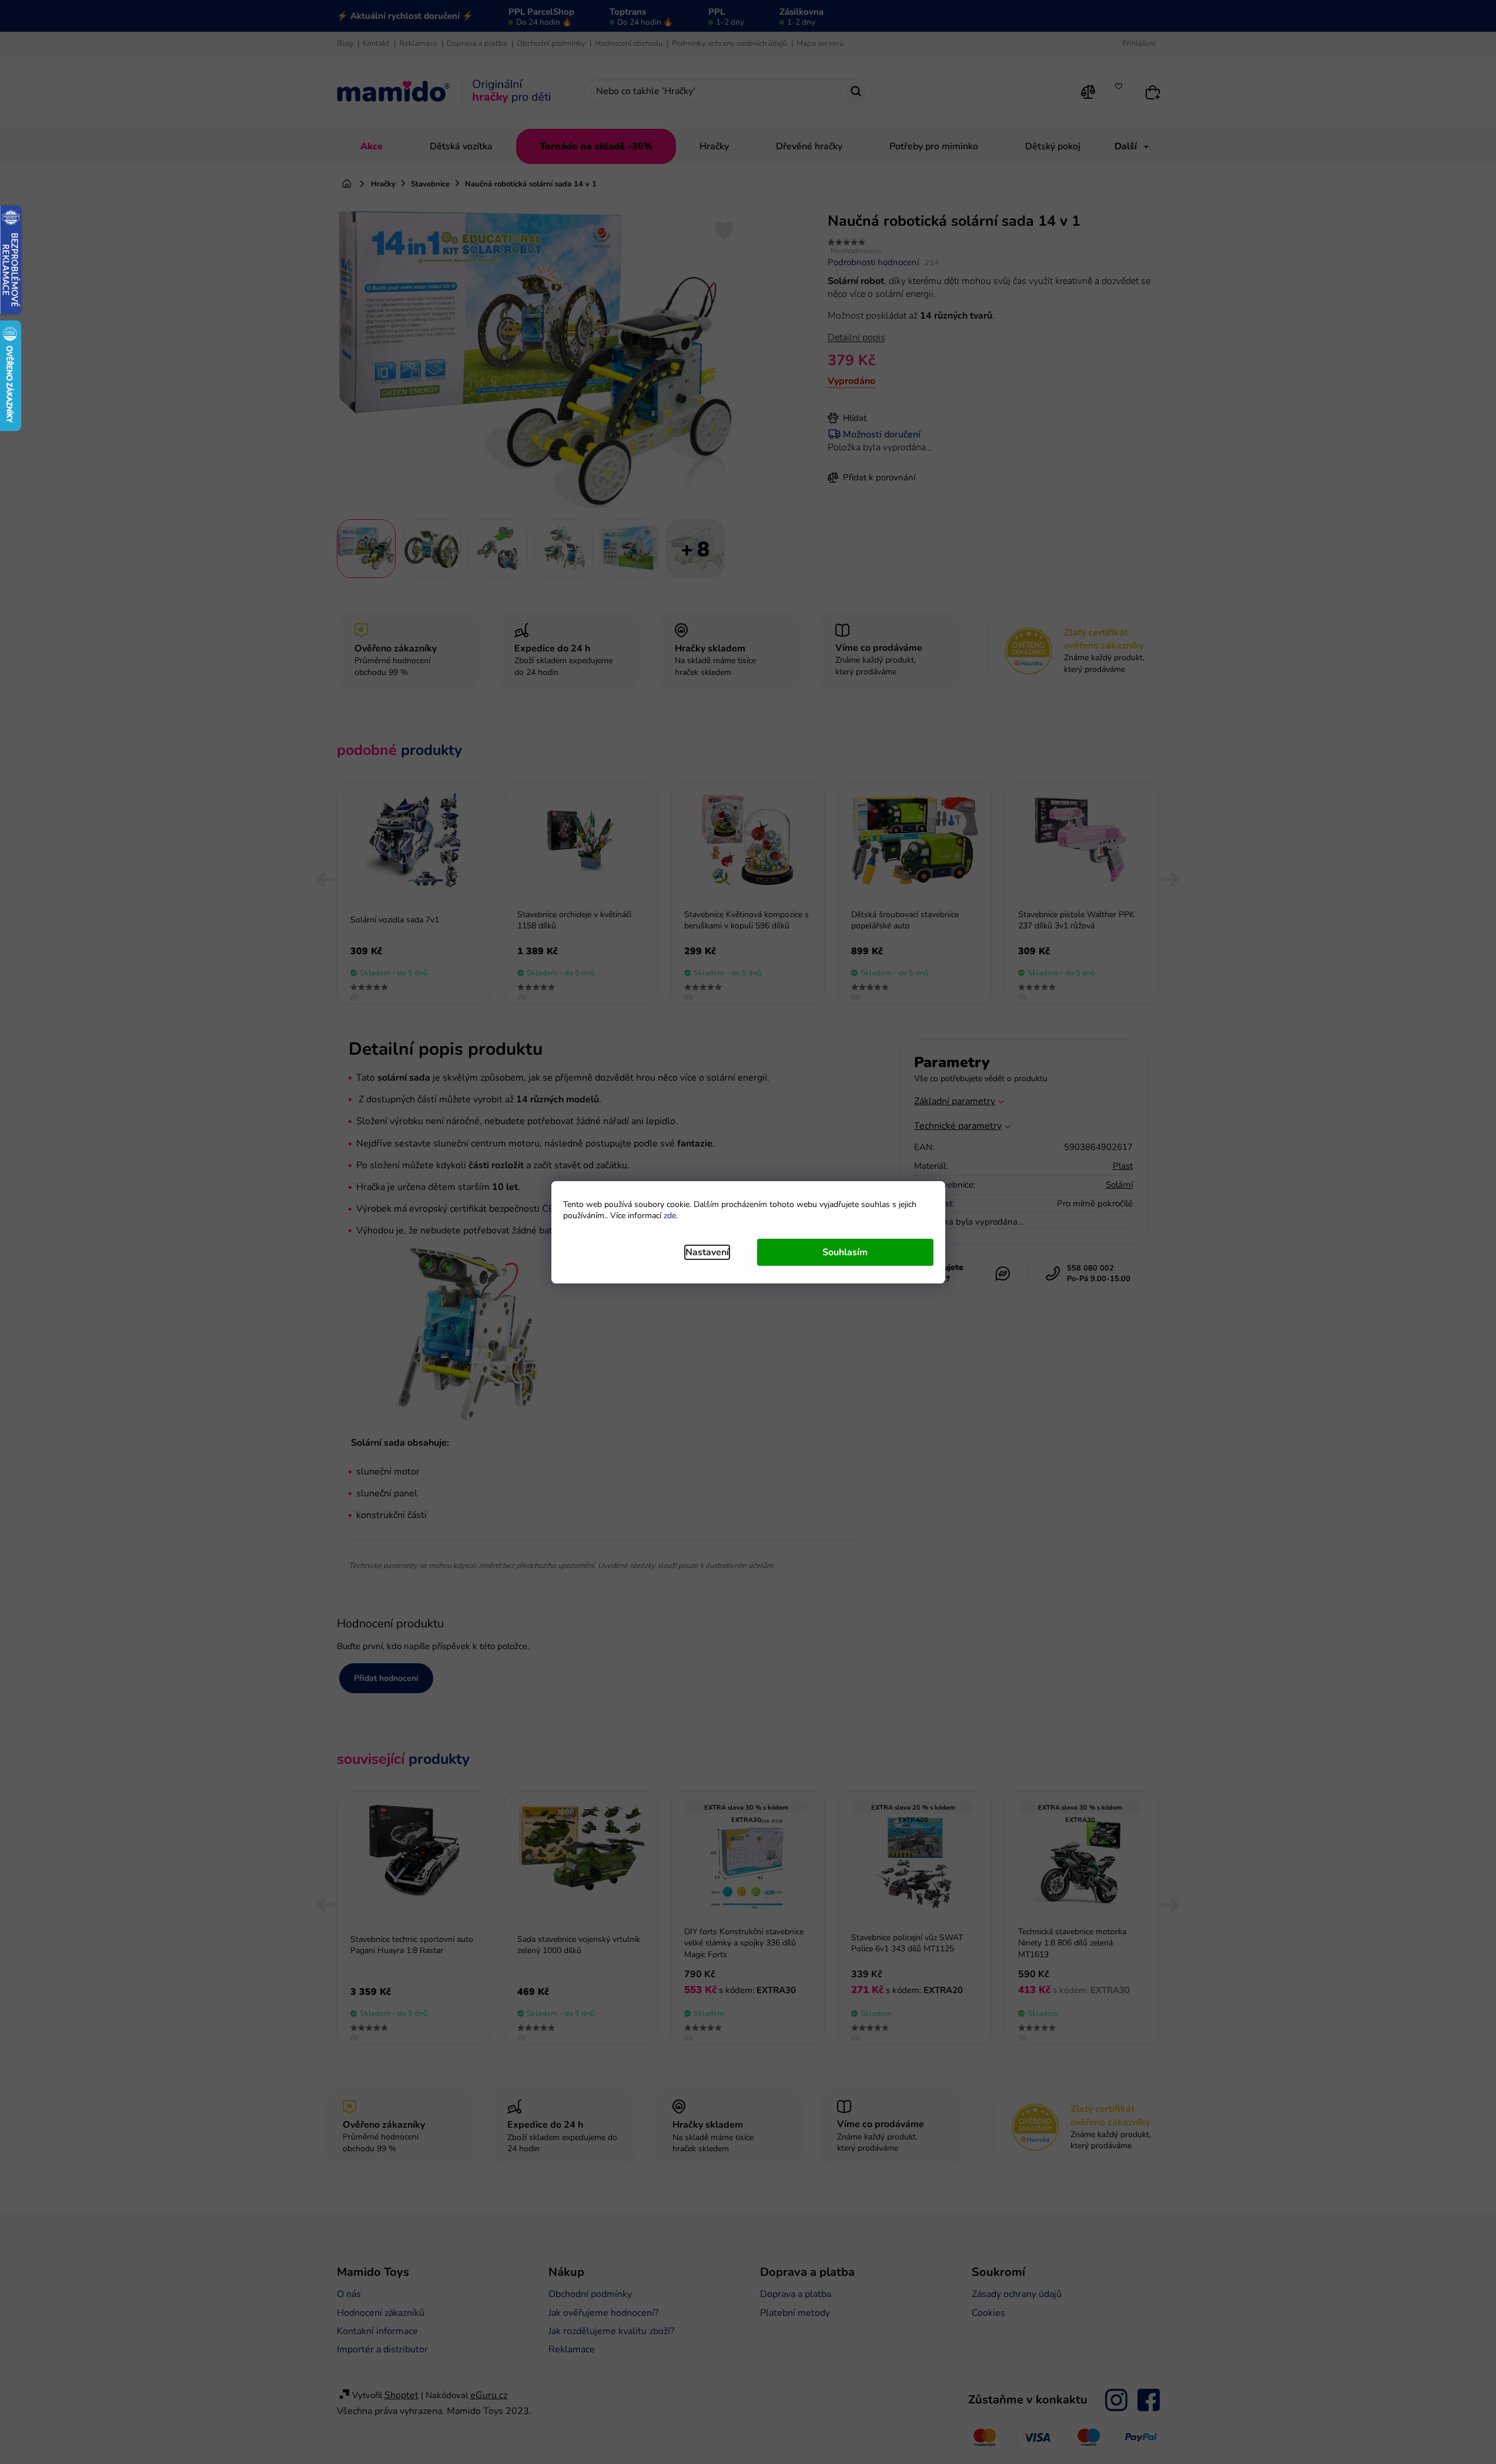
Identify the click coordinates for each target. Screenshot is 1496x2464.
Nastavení (707, 1252)
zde (670, 1216)
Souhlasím (845, 1252)
